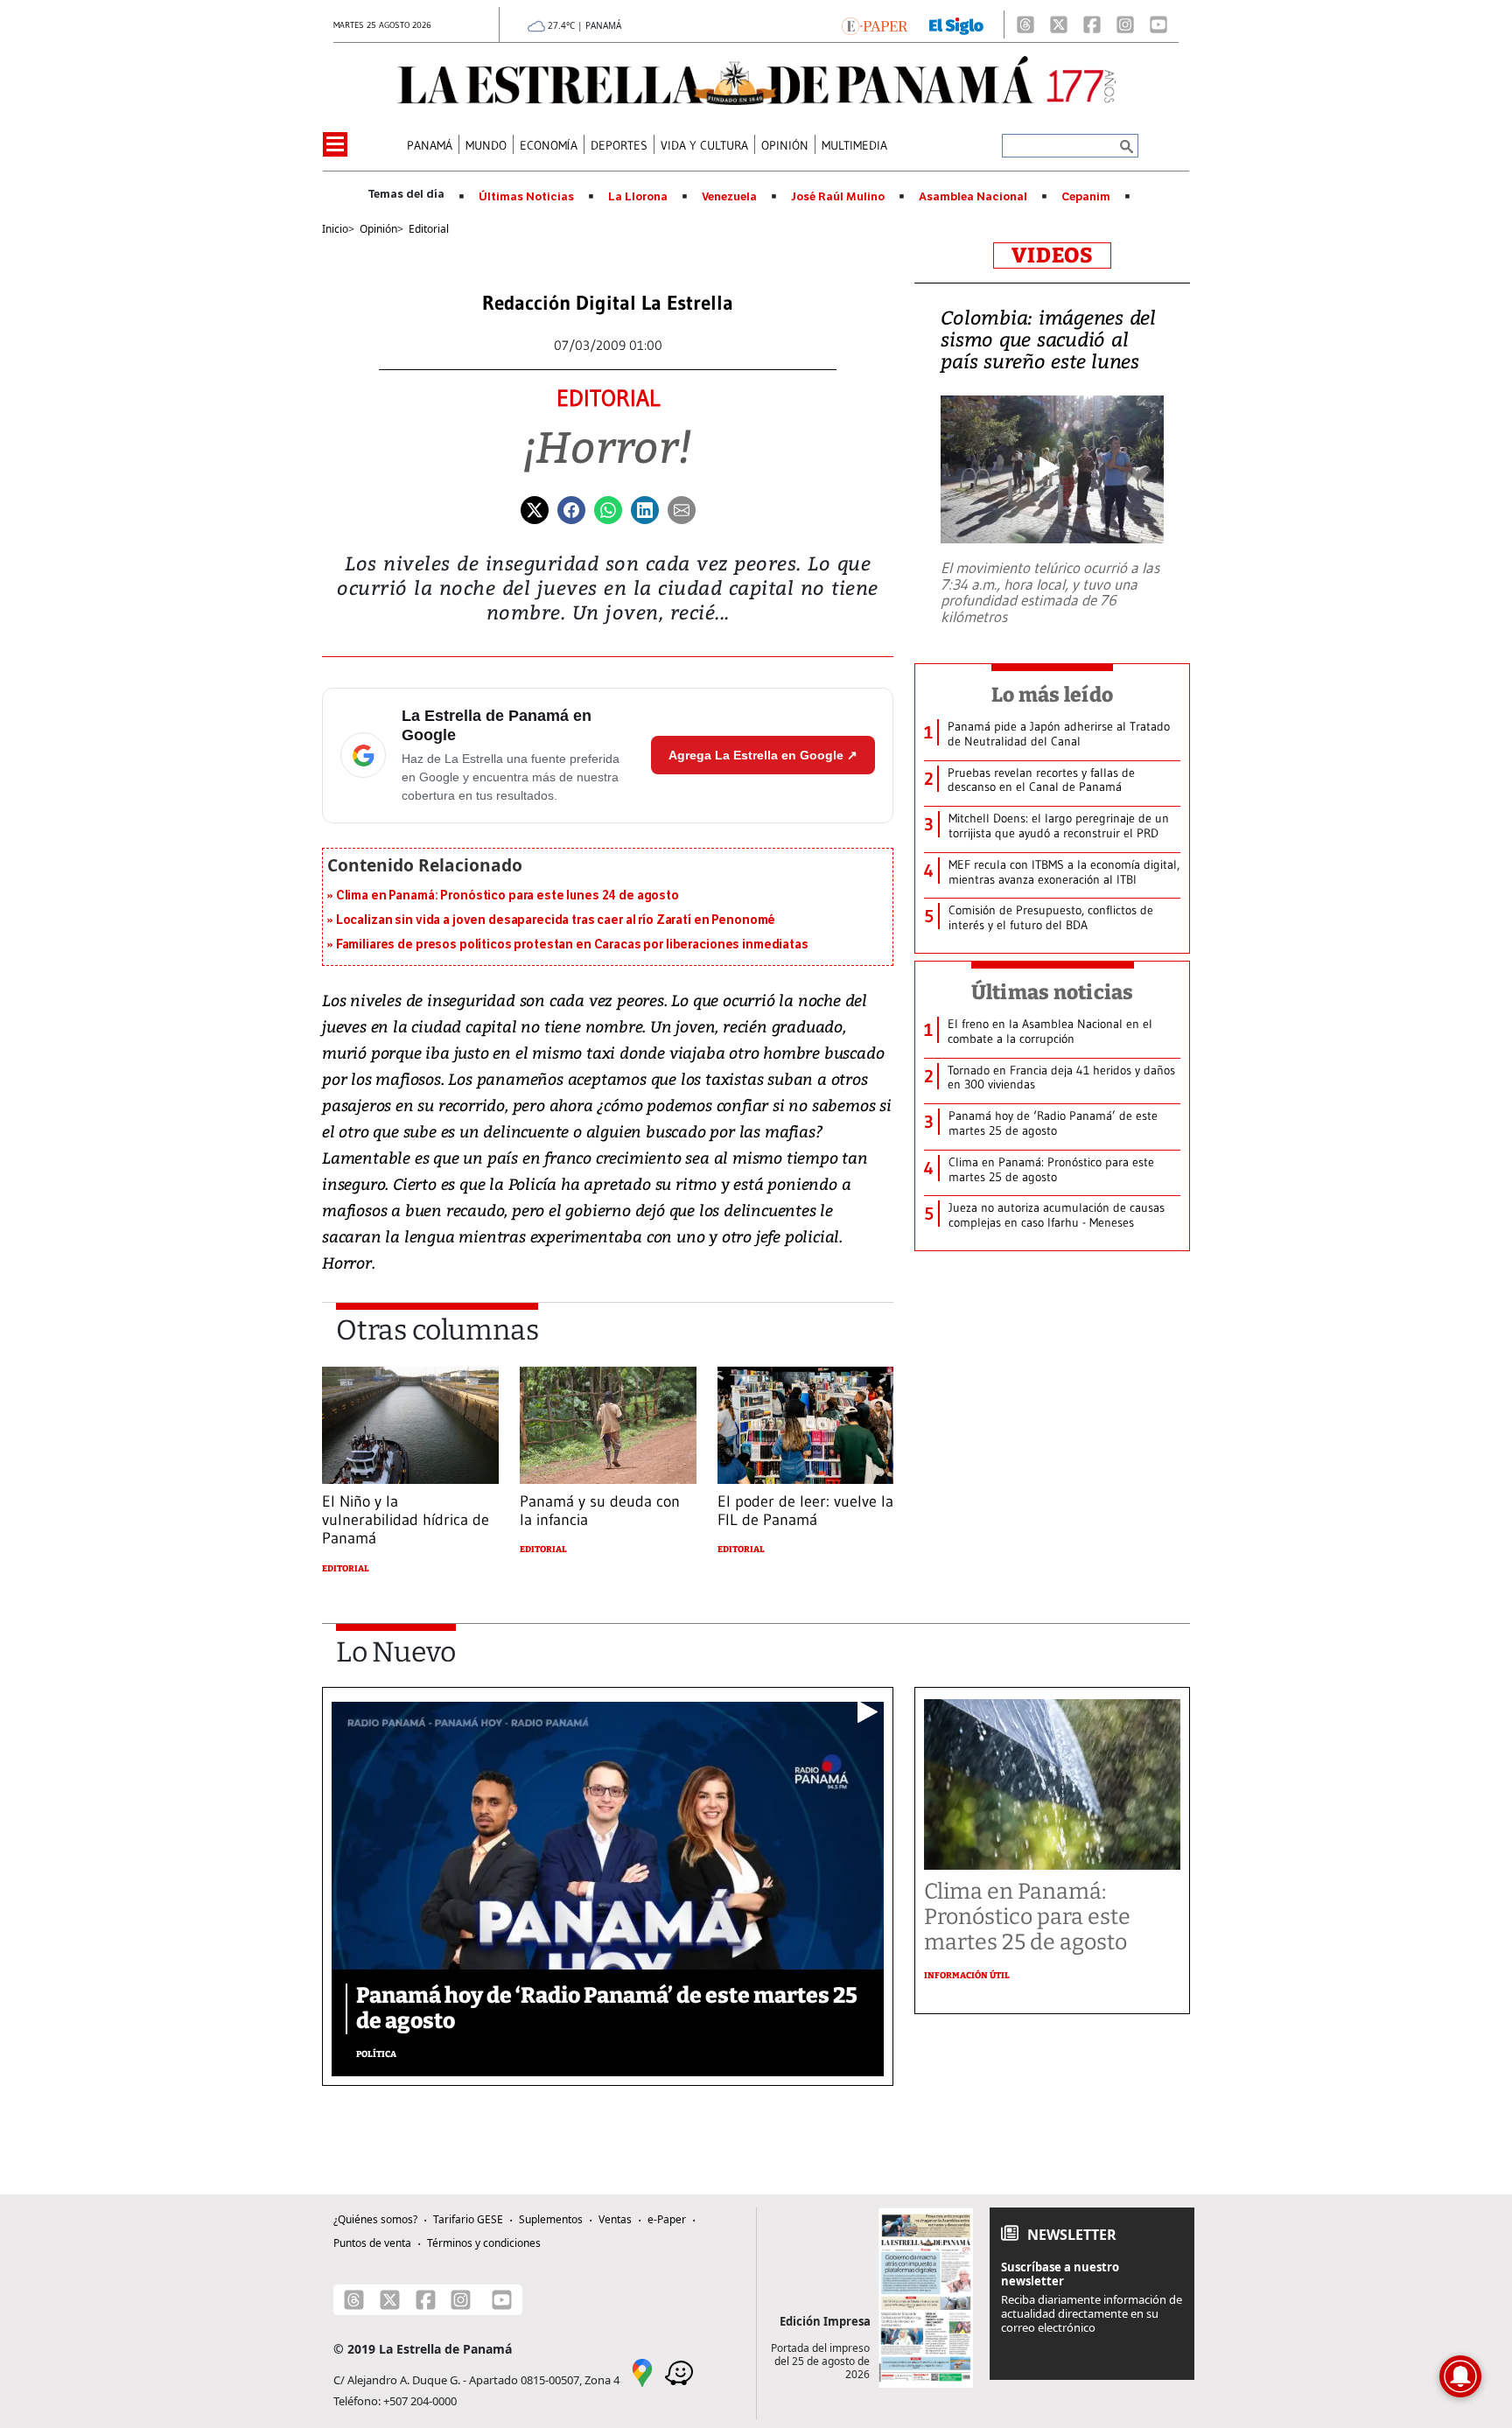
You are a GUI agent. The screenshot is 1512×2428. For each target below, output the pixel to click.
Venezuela (729, 197)
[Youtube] (1158, 24)
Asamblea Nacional (973, 197)
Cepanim (1086, 197)
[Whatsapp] (608, 508)
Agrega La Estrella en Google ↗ (763, 755)
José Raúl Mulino (838, 197)
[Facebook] (1092, 24)
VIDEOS (1052, 255)
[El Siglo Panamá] (956, 24)
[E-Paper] (875, 24)
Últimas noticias (1053, 992)
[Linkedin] (645, 508)
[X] (1059, 24)
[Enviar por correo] (682, 508)
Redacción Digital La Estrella (608, 303)
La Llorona (638, 197)
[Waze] (679, 2371)
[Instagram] (1125, 24)
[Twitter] (535, 508)
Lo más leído (1052, 695)
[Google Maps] (642, 2371)
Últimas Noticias (526, 197)
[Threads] (1025, 24)
